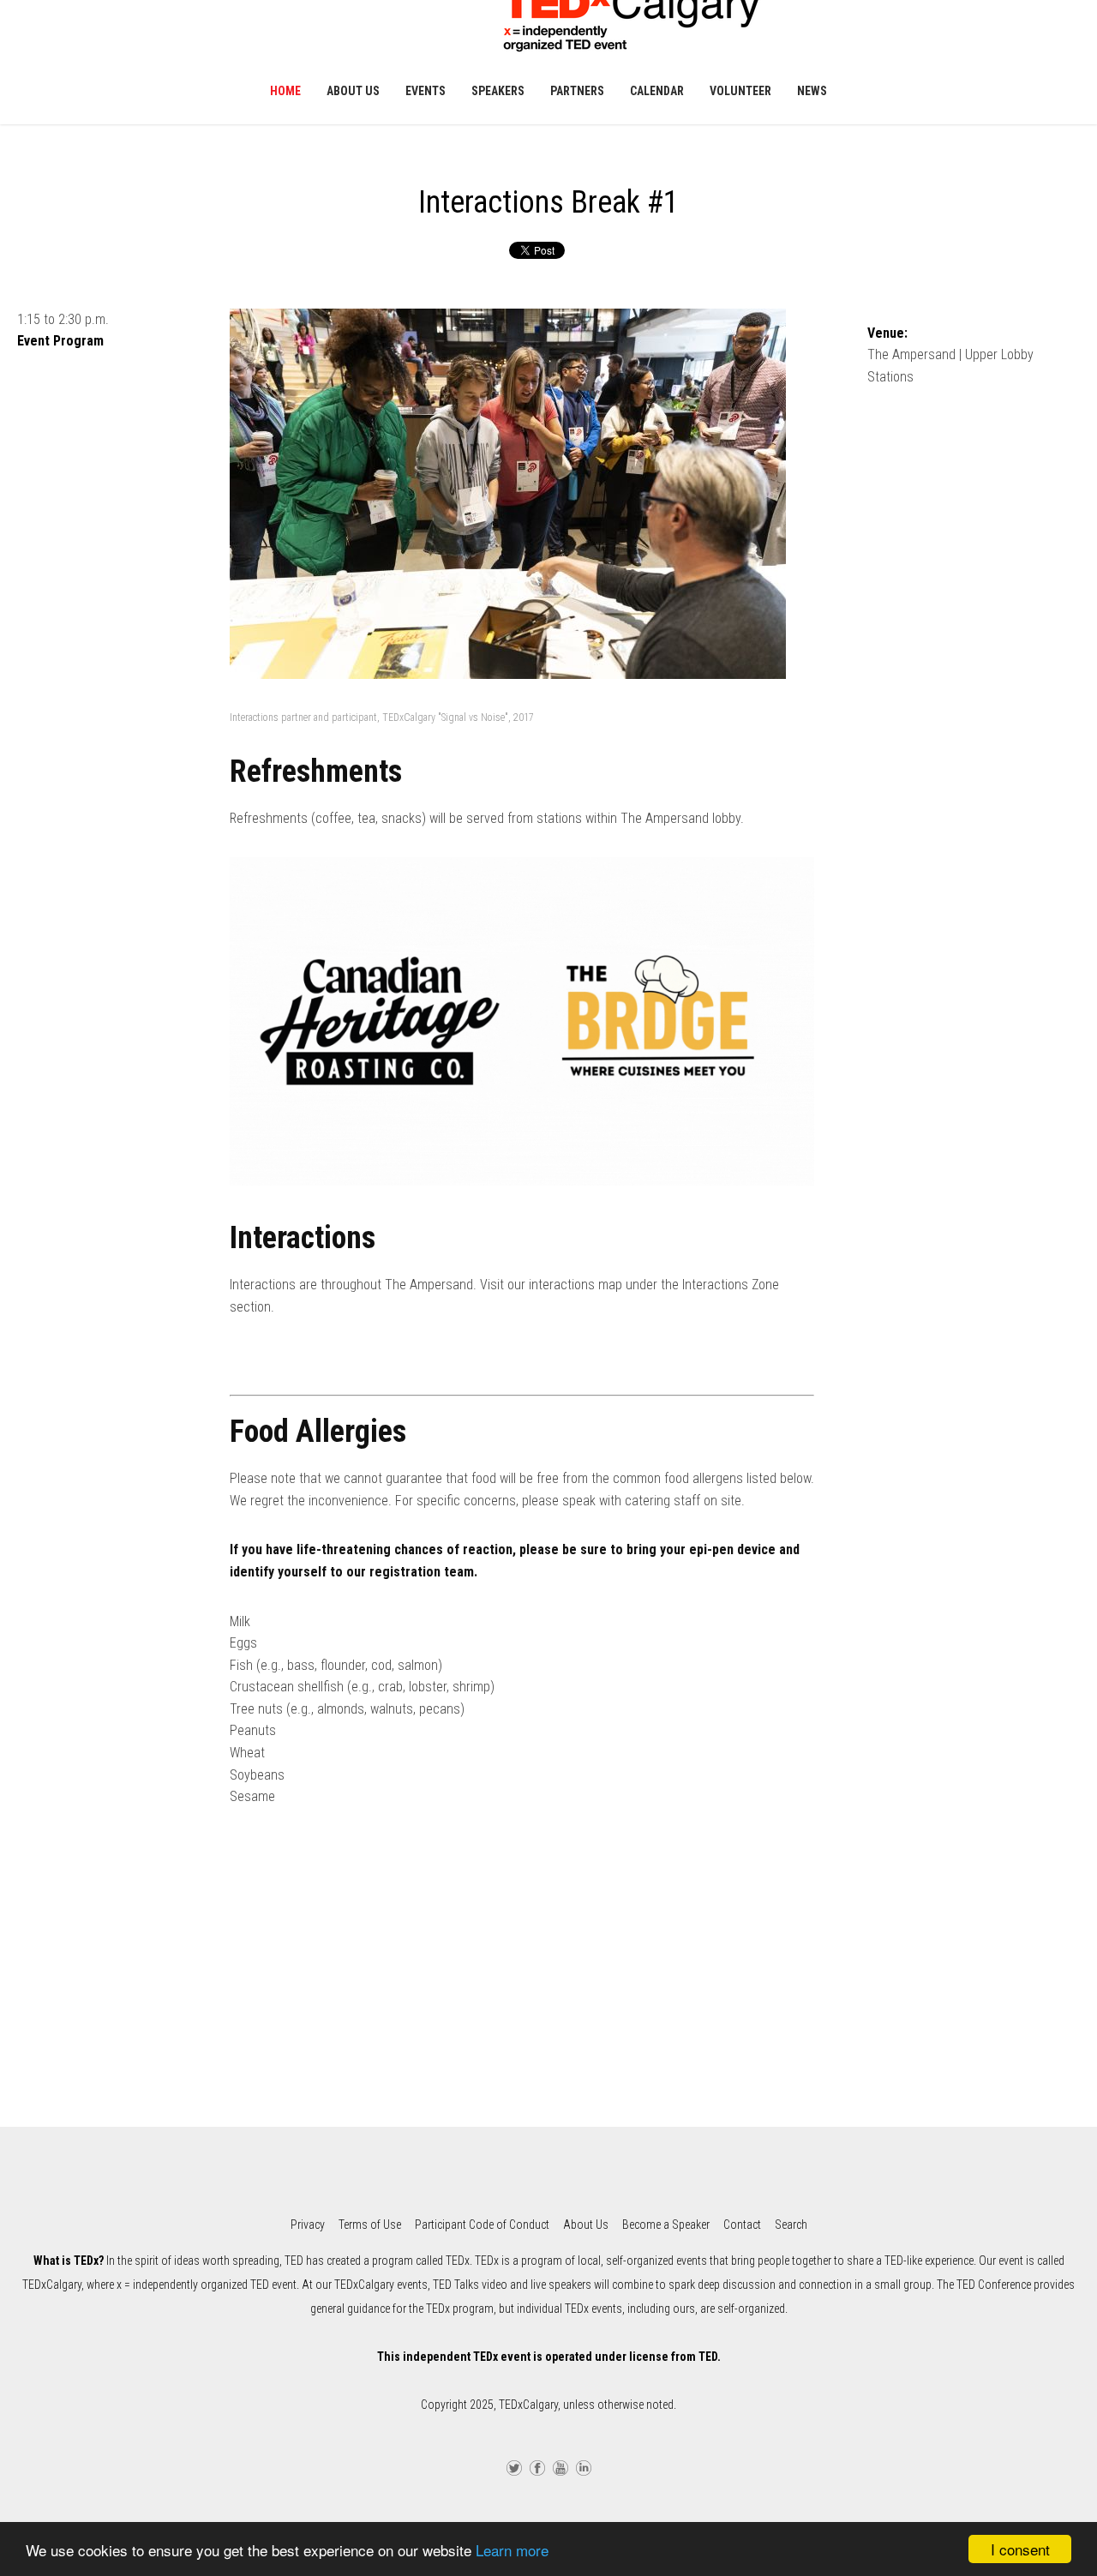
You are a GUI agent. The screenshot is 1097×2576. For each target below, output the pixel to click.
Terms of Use (370, 2225)
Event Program (60, 341)
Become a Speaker (666, 2225)
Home (285, 91)
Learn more (512, 2550)
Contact (742, 2225)
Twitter (514, 2466)
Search (791, 2225)
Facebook (537, 2466)
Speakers (498, 91)
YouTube (560, 2466)
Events (426, 91)
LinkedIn (584, 2466)
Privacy (308, 2225)
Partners (577, 91)
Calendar (657, 91)
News (812, 91)
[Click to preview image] (522, 504)
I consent (1020, 2549)
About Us (353, 91)
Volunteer (740, 91)
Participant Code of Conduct (482, 2225)
